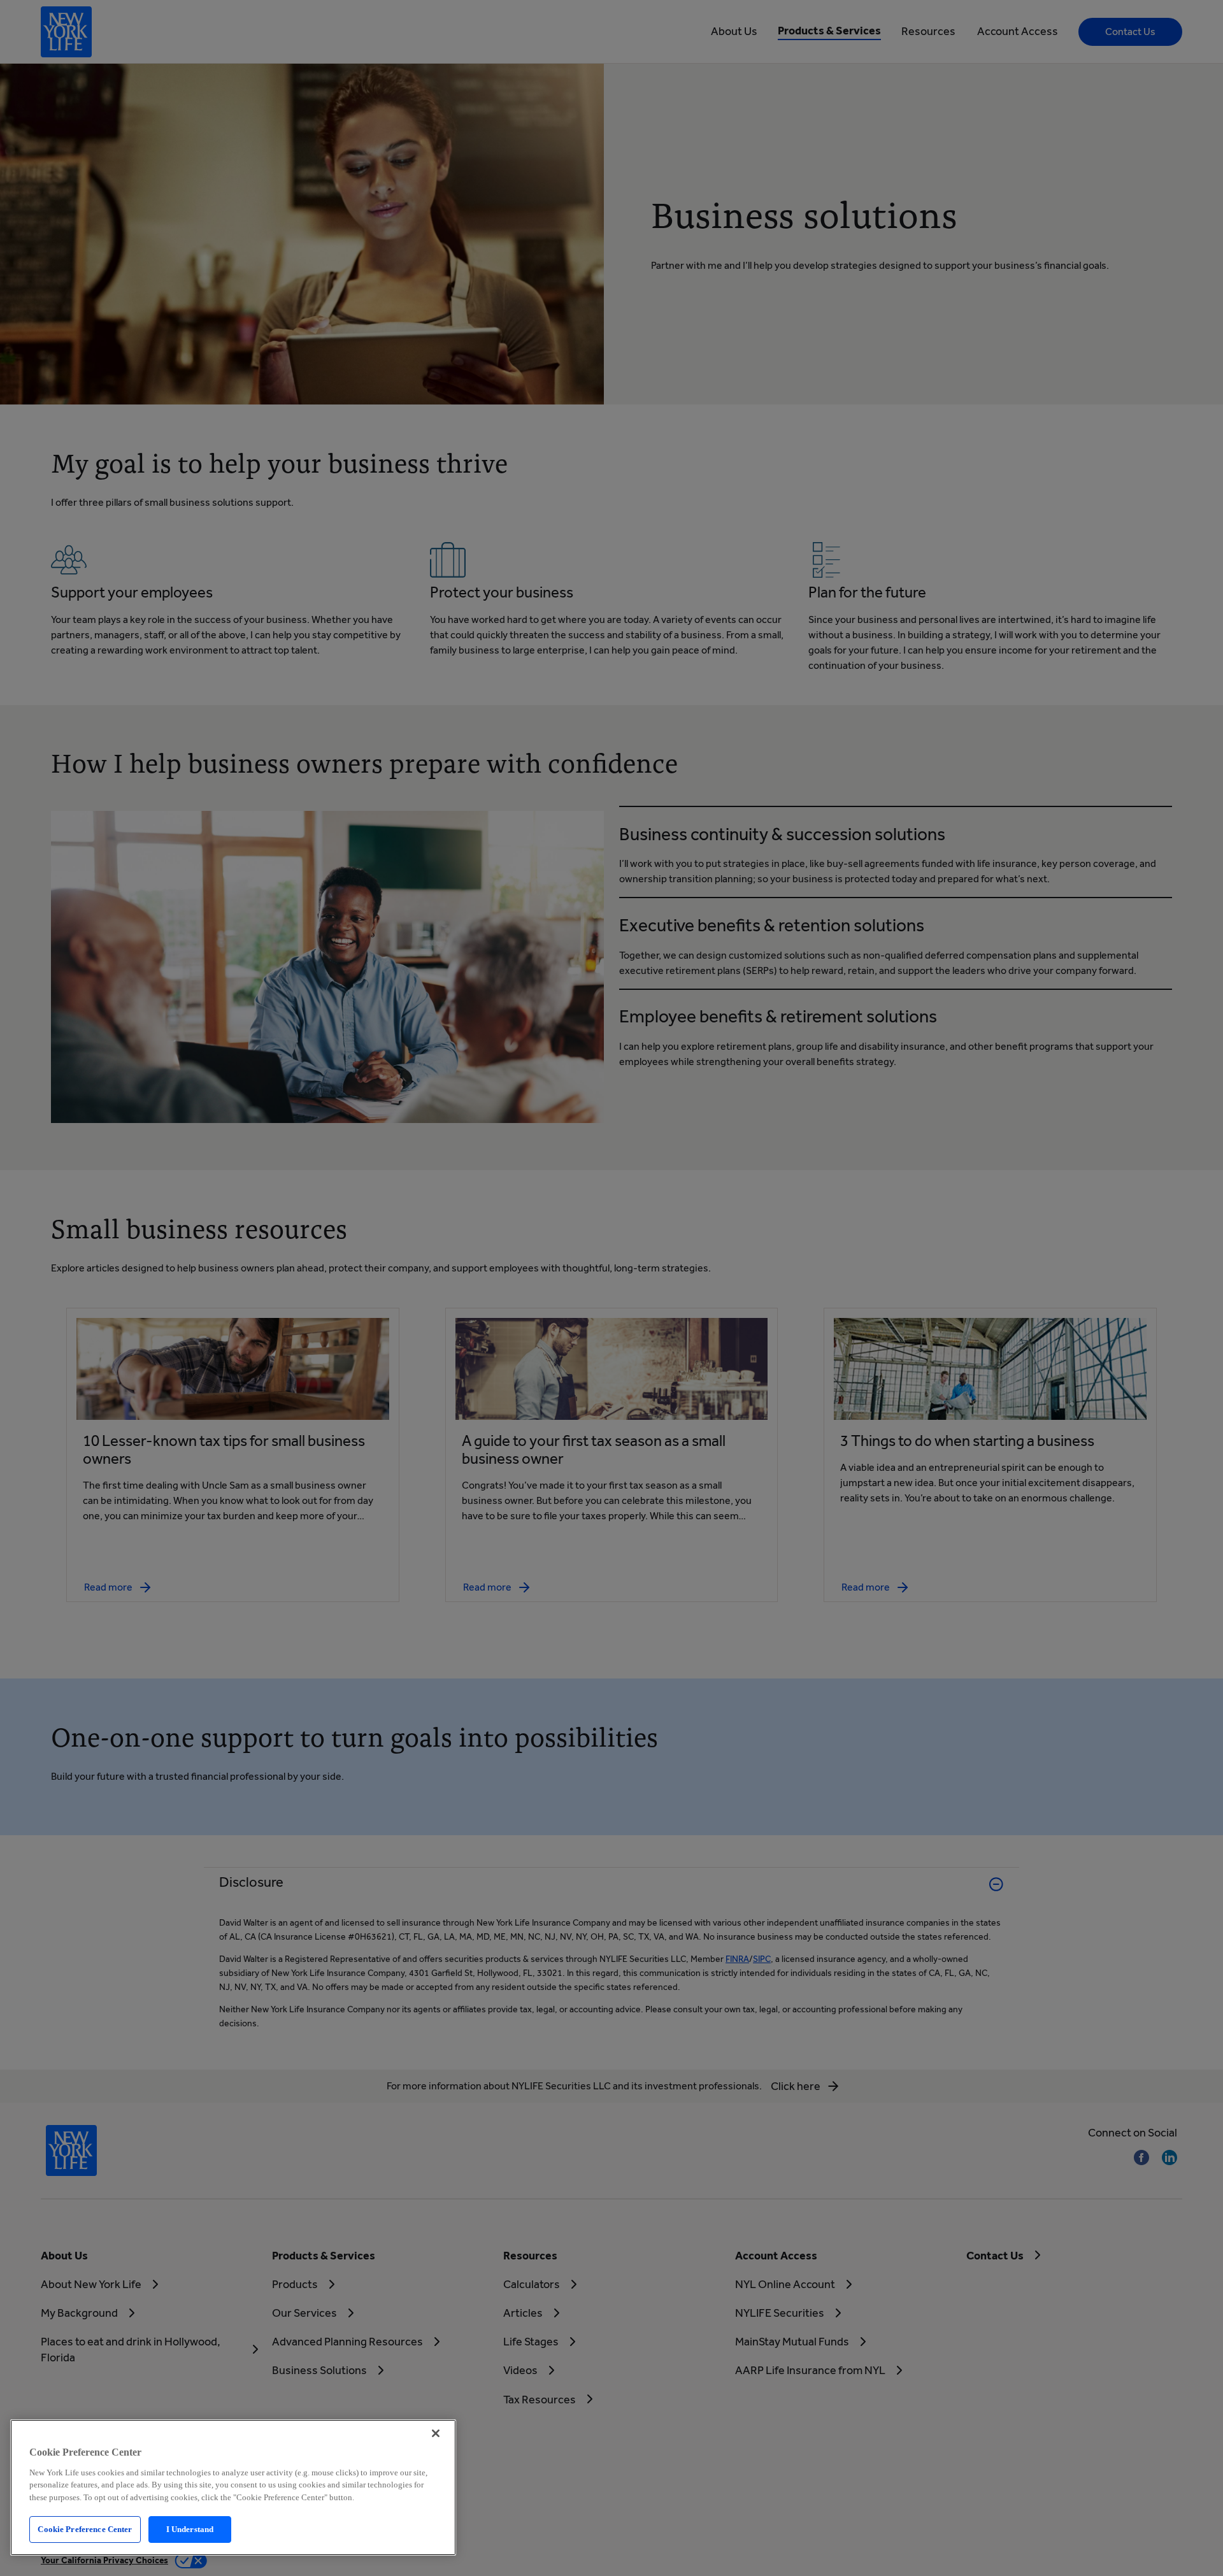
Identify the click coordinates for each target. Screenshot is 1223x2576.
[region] (233, 2487)
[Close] (436, 2433)
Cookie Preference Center (85, 2529)
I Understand (190, 2529)
